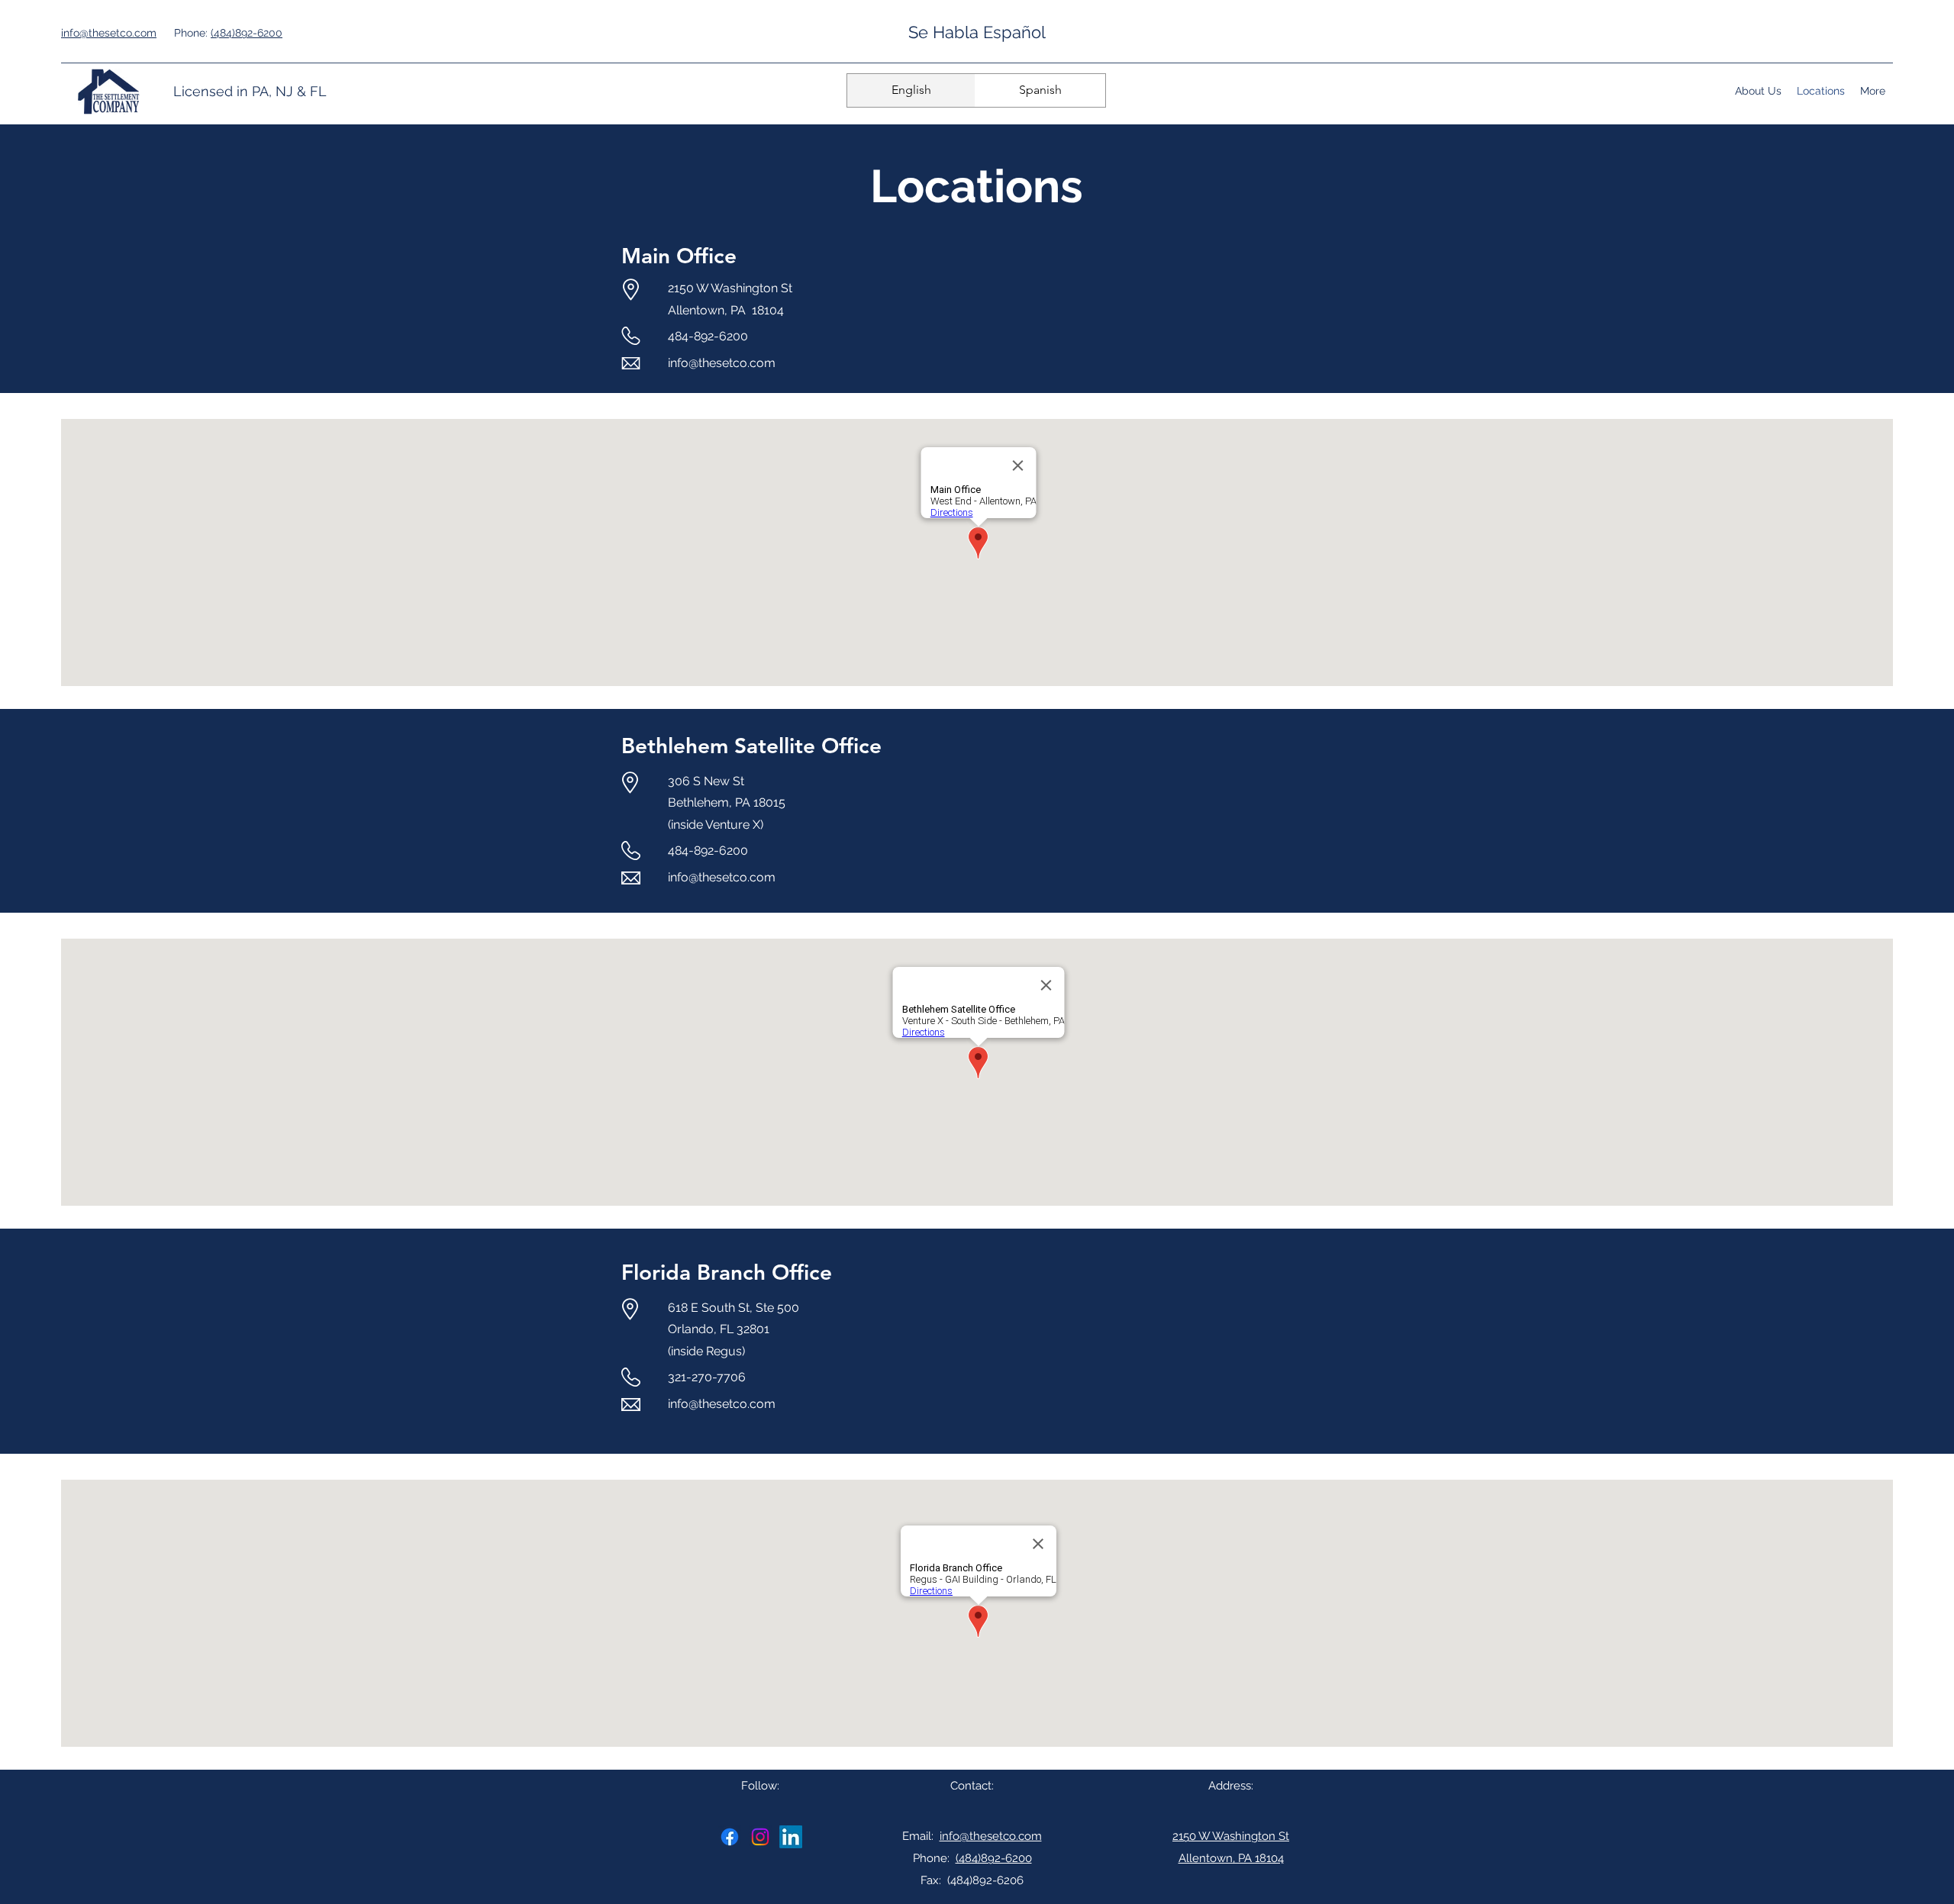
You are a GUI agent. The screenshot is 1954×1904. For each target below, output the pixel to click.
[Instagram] (760, 1837)
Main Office (679, 256)
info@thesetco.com (722, 363)
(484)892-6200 (247, 33)
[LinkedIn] (791, 1837)
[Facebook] (730, 1837)
